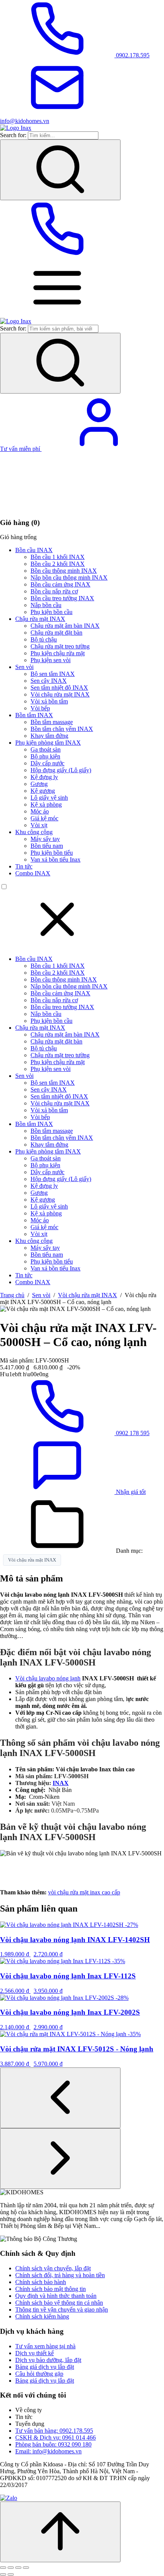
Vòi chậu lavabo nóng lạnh (48, 1678)
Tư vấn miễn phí (21, 449)
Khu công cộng (34, 832)
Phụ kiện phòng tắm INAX (48, 743)
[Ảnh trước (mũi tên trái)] (3, 2574)
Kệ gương (43, 791)
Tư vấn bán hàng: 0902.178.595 (54, 2431)
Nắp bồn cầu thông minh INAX (69, 578)
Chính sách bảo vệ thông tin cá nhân (59, 2303)
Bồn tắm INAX (34, 715)
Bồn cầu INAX (34, 550)
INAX (61, 1783)
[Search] (60, 170)
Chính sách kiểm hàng (42, 2316)
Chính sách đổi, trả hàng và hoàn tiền (60, 2275)
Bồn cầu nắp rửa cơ (54, 591)
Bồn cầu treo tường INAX (62, 598)
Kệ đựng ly (44, 777)
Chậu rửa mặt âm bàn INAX (65, 626)
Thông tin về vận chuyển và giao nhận (62, 2309)
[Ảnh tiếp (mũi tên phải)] (11, 2574)
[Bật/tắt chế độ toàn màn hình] (11, 2568)
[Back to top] (60, 2532)
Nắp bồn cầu (46, 605)
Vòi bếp (40, 708)
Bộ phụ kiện (45, 756)
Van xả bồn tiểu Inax (55, 859)
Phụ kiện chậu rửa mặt (58, 653)
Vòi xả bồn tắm (49, 701)
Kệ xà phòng (46, 804)
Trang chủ (12, 1295)
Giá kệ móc (44, 818)
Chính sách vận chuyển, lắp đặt (53, 2268)
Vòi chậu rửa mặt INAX (60, 694)
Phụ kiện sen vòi (51, 660)
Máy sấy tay (45, 839)
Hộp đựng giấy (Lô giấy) (61, 770)
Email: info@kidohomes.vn (48, 2451)
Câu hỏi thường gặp (39, 2374)
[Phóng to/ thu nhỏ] (3, 2568)
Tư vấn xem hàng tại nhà (45, 2346)
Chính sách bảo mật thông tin (51, 2289)
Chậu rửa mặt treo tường (60, 646)
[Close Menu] (57, 946)
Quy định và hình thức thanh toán (56, 2296)
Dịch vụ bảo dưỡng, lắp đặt (48, 2360)
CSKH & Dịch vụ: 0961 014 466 (55, 2437)
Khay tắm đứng (49, 736)
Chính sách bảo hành (41, 2282)
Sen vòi (24, 667)
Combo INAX (33, 873)
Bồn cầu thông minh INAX (64, 571)
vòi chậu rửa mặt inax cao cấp (84, 1892)
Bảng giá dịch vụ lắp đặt (45, 2367)
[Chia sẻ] (18, 2568)
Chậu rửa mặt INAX (40, 619)
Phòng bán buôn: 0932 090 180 (53, 2444)
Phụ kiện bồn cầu (51, 612)
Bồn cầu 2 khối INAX (58, 564)
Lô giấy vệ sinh (49, 798)
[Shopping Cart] (57, 508)
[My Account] (99, 449)
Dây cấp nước (47, 763)
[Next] (60, 2159)
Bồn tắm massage (52, 722)
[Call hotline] (57, 255)
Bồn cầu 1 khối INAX (58, 557)
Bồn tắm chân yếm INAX (62, 729)
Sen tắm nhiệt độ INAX (59, 688)
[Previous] (60, 2098)
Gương (39, 784)
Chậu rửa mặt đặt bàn (56, 633)
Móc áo (40, 811)
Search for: (13, 135)
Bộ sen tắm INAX (53, 674)
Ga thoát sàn (46, 749)
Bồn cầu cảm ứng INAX (60, 584)
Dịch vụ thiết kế (35, 2353)
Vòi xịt (39, 825)
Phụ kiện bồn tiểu (52, 853)
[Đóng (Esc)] (26, 2568)
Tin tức (24, 866)
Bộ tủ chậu (44, 639)
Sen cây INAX (49, 681)
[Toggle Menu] (57, 314)
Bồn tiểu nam (47, 846)
